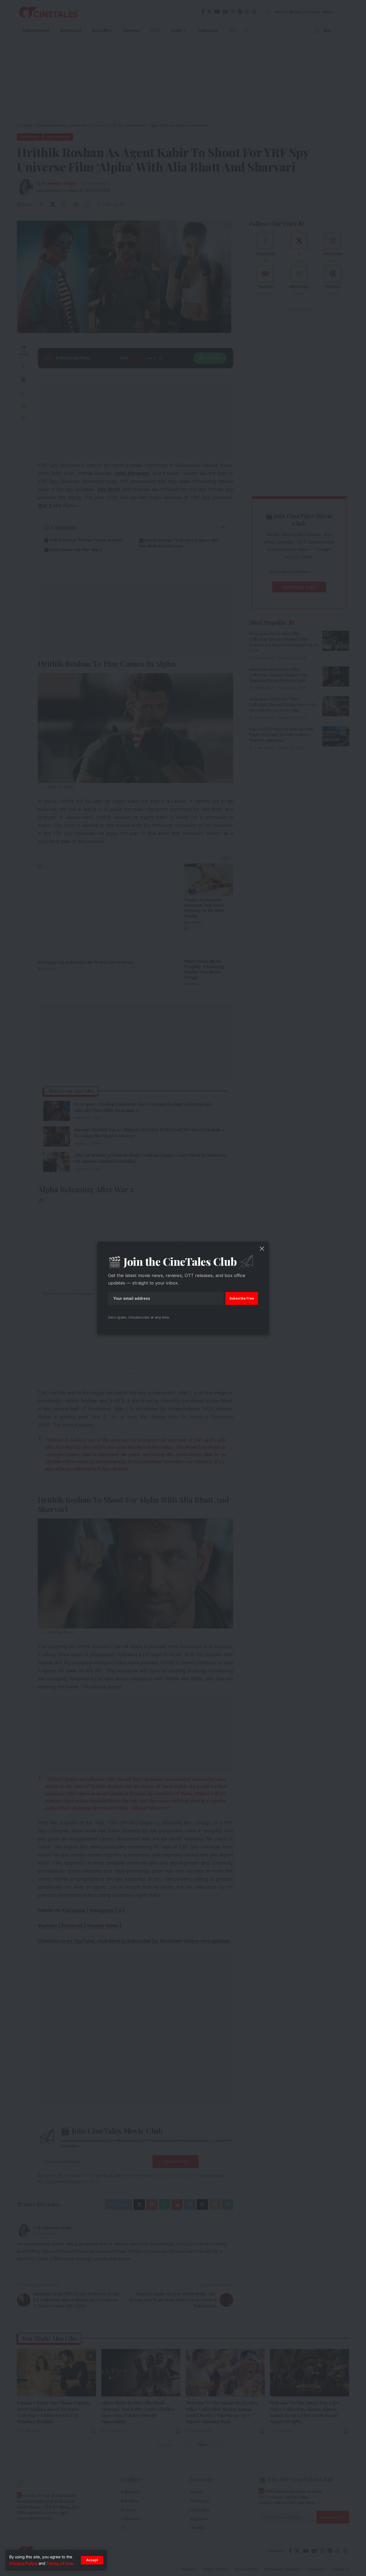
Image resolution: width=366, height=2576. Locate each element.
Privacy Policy (23, 2563)
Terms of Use (60, 2563)
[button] (92, 2560)
